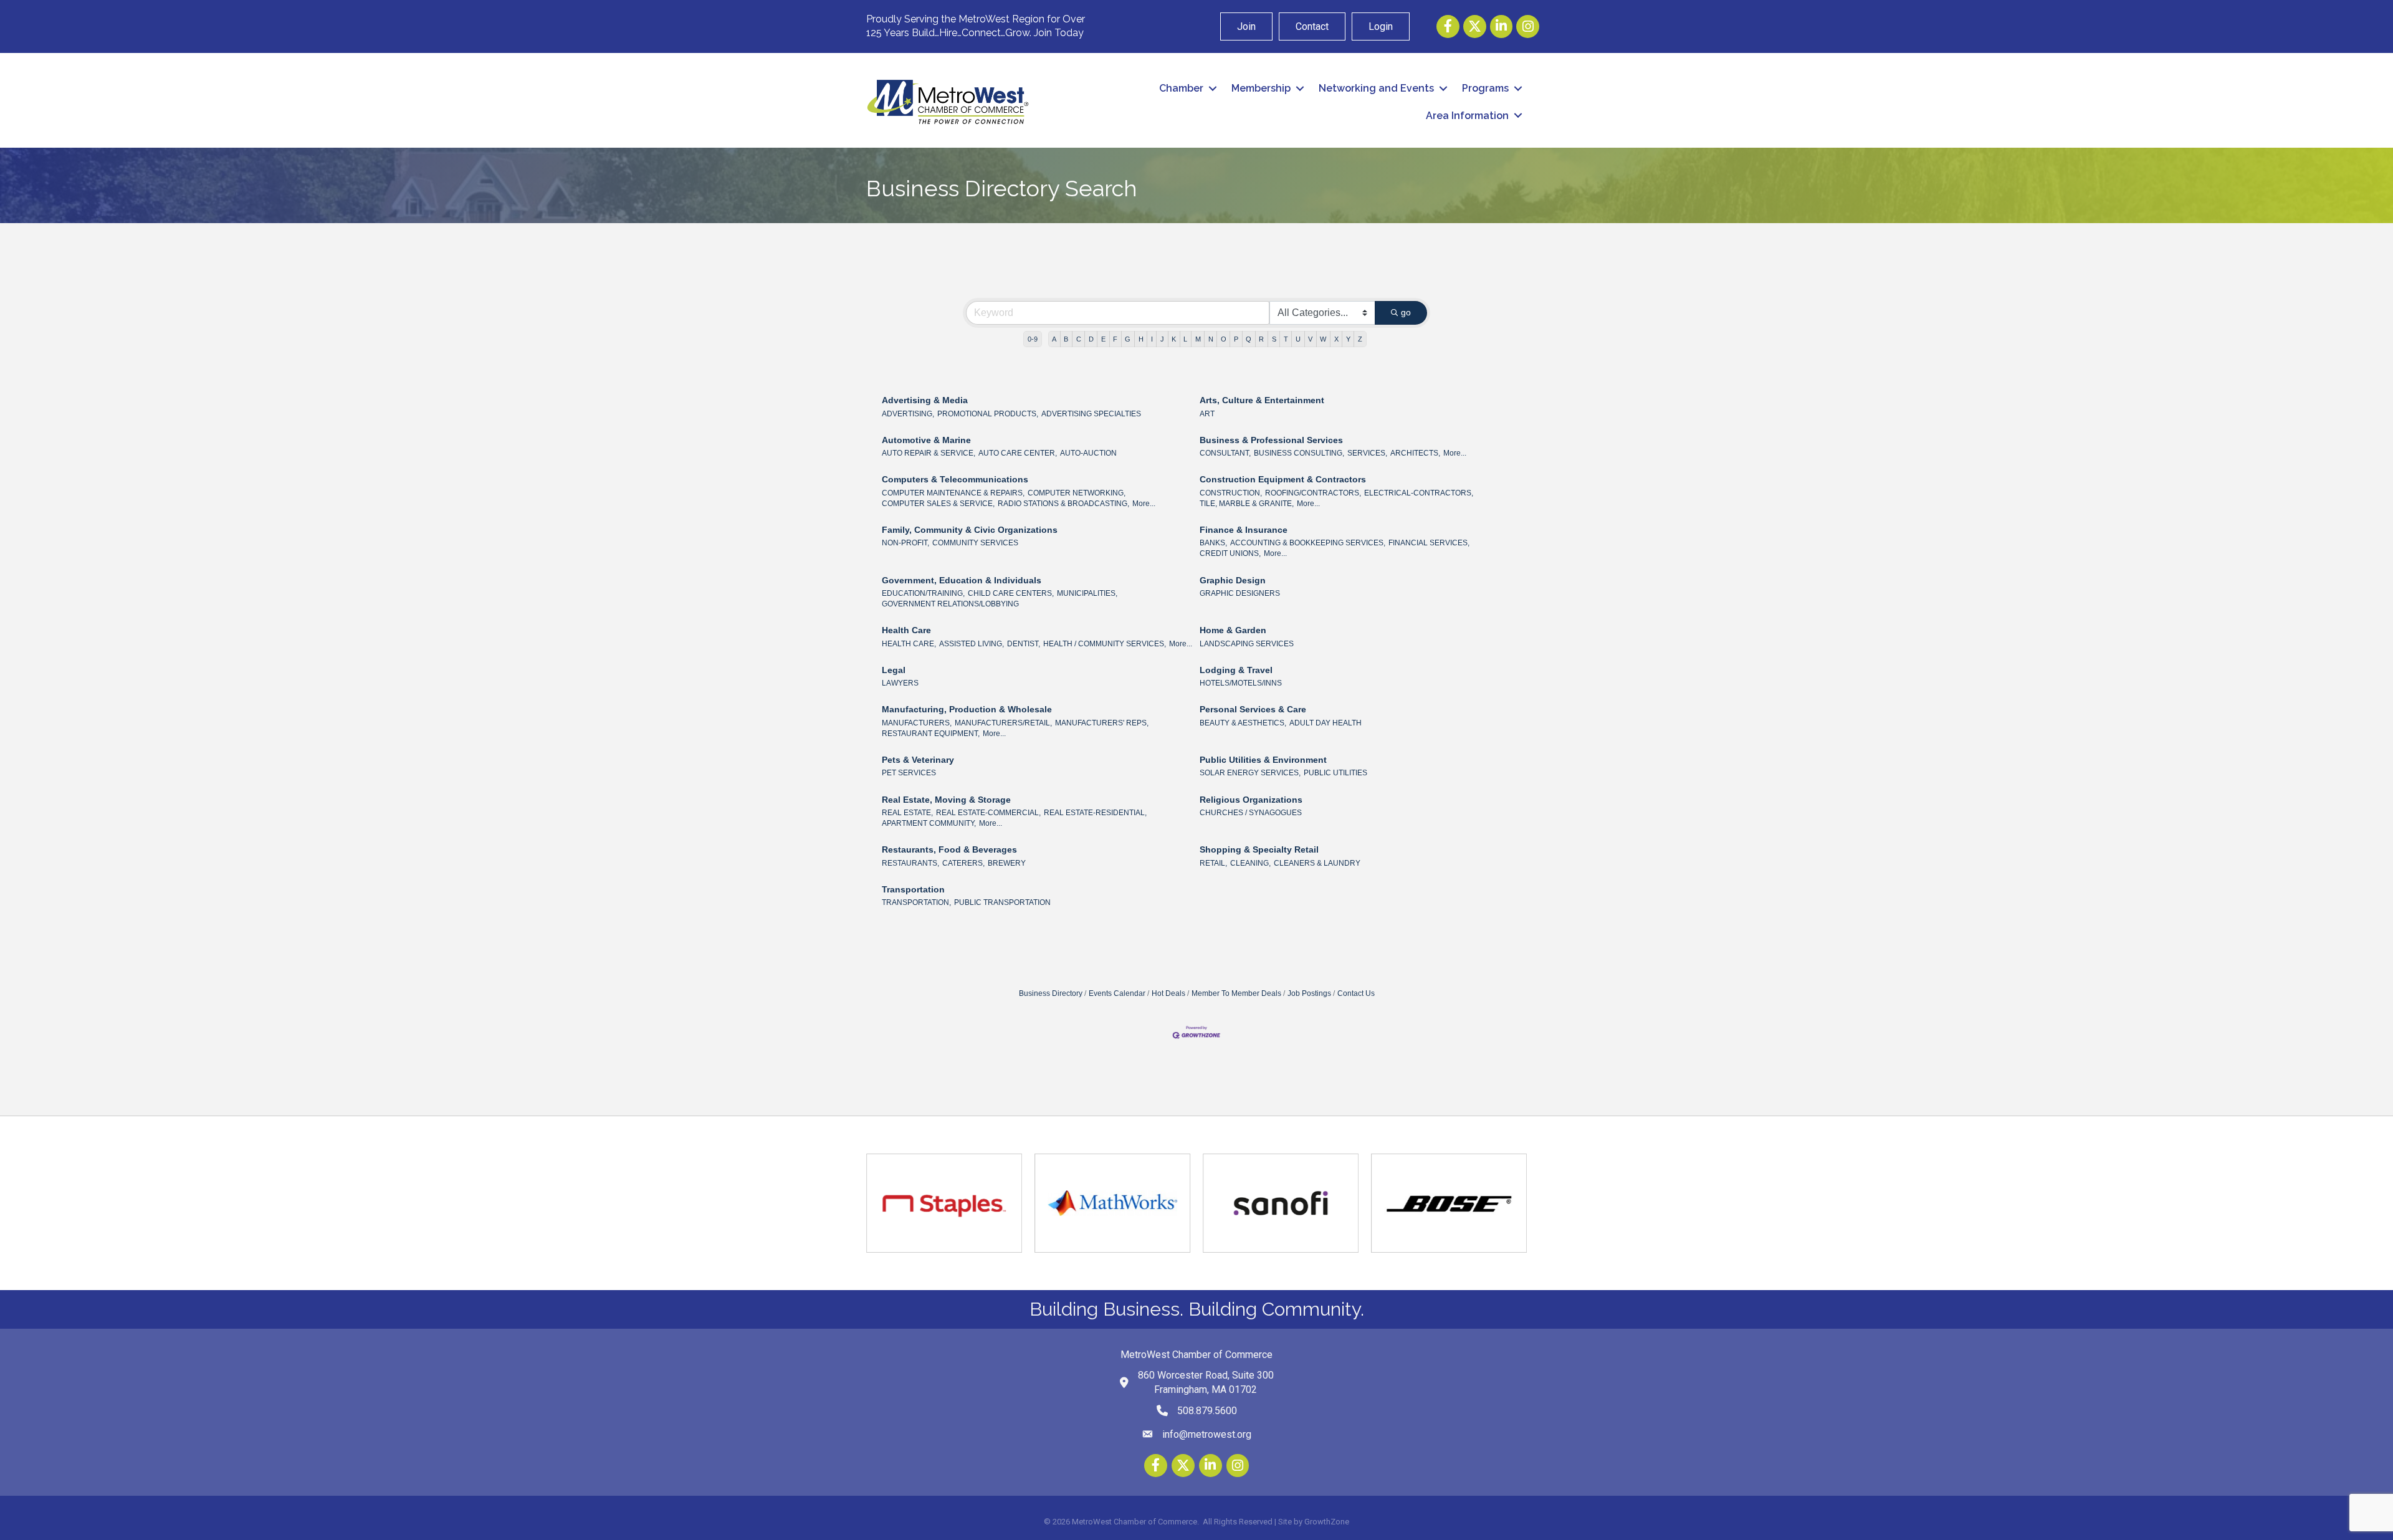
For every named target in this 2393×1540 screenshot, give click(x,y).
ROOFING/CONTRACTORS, (1313, 493)
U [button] (1298, 339)
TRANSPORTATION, (916, 902)
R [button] (1261, 339)
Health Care (906, 630)
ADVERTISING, (908, 414)
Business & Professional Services (1271, 440)
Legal (894, 670)
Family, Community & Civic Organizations (970, 530)
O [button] (1224, 339)
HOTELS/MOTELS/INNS (1241, 683)
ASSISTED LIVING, (972, 644)
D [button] (1091, 339)
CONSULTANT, (1225, 453)
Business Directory (1051, 993)
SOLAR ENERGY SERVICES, (1250, 773)
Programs (1485, 88)
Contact (1312, 26)
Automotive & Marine (926, 440)
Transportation (913, 889)
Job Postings (1309, 993)
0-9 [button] (1033, 339)
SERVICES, (1367, 453)
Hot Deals (1168, 993)
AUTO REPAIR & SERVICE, (929, 453)
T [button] (1286, 339)
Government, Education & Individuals (962, 580)
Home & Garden (1233, 630)
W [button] (1323, 339)
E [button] (1103, 339)
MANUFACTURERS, (917, 723)
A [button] (1054, 339)
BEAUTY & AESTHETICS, (1243, 723)
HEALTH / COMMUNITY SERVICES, (1105, 644)
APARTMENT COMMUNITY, (929, 823)
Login (1381, 26)
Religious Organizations (1251, 800)
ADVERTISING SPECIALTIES (1091, 414)
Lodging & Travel (1236, 670)
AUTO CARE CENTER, (1018, 453)
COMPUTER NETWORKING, (1077, 493)
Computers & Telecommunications (955, 479)
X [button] (1336, 339)
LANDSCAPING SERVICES (1247, 644)
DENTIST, (1024, 644)
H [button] (1141, 339)
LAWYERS (900, 683)
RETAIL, (1213, 863)
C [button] (1079, 339)
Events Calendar (1117, 993)
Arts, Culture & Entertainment (1262, 400)
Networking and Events (1376, 88)
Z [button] (1360, 339)
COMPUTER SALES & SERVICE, (938, 504)
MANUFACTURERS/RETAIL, (1003, 723)
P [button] (1236, 339)
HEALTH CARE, (909, 644)
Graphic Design (1233, 580)
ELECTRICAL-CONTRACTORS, (1419, 493)
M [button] (1198, 339)
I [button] (1152, 339)
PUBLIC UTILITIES (1335, 773)
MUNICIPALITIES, (1087, 593)
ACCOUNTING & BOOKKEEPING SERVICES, (1308, 543)
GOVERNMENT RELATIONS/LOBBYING (950, 604)
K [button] (1174, 339)
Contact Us (1356, 993)
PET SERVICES (909, 773)
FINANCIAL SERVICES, (1429, 543)
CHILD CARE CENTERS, (1011, 593)
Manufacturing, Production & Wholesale (967, 709)
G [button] (1128, 339)
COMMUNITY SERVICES (975, 543)
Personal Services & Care (1253, 709)
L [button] (1185, 339)
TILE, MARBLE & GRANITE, (1247, 504)
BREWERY (1007, 863)
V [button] (1310, 339)
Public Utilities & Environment (1263, 760)
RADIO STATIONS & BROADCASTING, (1063, 504)
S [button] (1274, 339)
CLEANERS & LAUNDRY (1317, 863)
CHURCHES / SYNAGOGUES (1251, 813)
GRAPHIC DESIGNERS (1240, 593)
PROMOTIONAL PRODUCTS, (988, 414)
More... (1455, 453)
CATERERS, (963, 863)
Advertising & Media (925, 400)
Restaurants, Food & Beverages (949, 849)
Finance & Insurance (1244, 530)
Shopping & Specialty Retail (1259, 849)
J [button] (1162, 339)
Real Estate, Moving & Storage (946, 800)
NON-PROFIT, (905, 543)
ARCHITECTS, (1415, 453)
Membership (1261, 88)
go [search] (1406, 312)
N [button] (1211, 339)
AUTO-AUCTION (1088, 453)
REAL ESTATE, (907, 813)
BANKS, (1213, 543)
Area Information (1467, 116)
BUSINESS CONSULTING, (1299, 453)
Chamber (1181, 88)
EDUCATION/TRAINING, (923, 593)
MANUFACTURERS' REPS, (1102, 723)
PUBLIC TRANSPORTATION (1002, 902)
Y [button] (1348, 339)
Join (1246, 26)
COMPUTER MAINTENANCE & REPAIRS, (953, 493)
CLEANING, (1250, 863)
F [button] (1115, 339)
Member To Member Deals (1236, 993)
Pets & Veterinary (918, 760)
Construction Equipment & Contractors (1283, 479)
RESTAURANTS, (910, 863)
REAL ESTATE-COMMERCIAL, (988, 813)
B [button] (1066, 339)
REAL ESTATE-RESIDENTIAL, (1095, 813)
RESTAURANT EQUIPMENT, (931, 734)
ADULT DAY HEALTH (1325, 723)
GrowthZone (1327, 1522)
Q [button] (1249, 339)
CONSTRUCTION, (1231, 493)
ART (1207, 414)
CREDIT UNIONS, (1230, 553)
